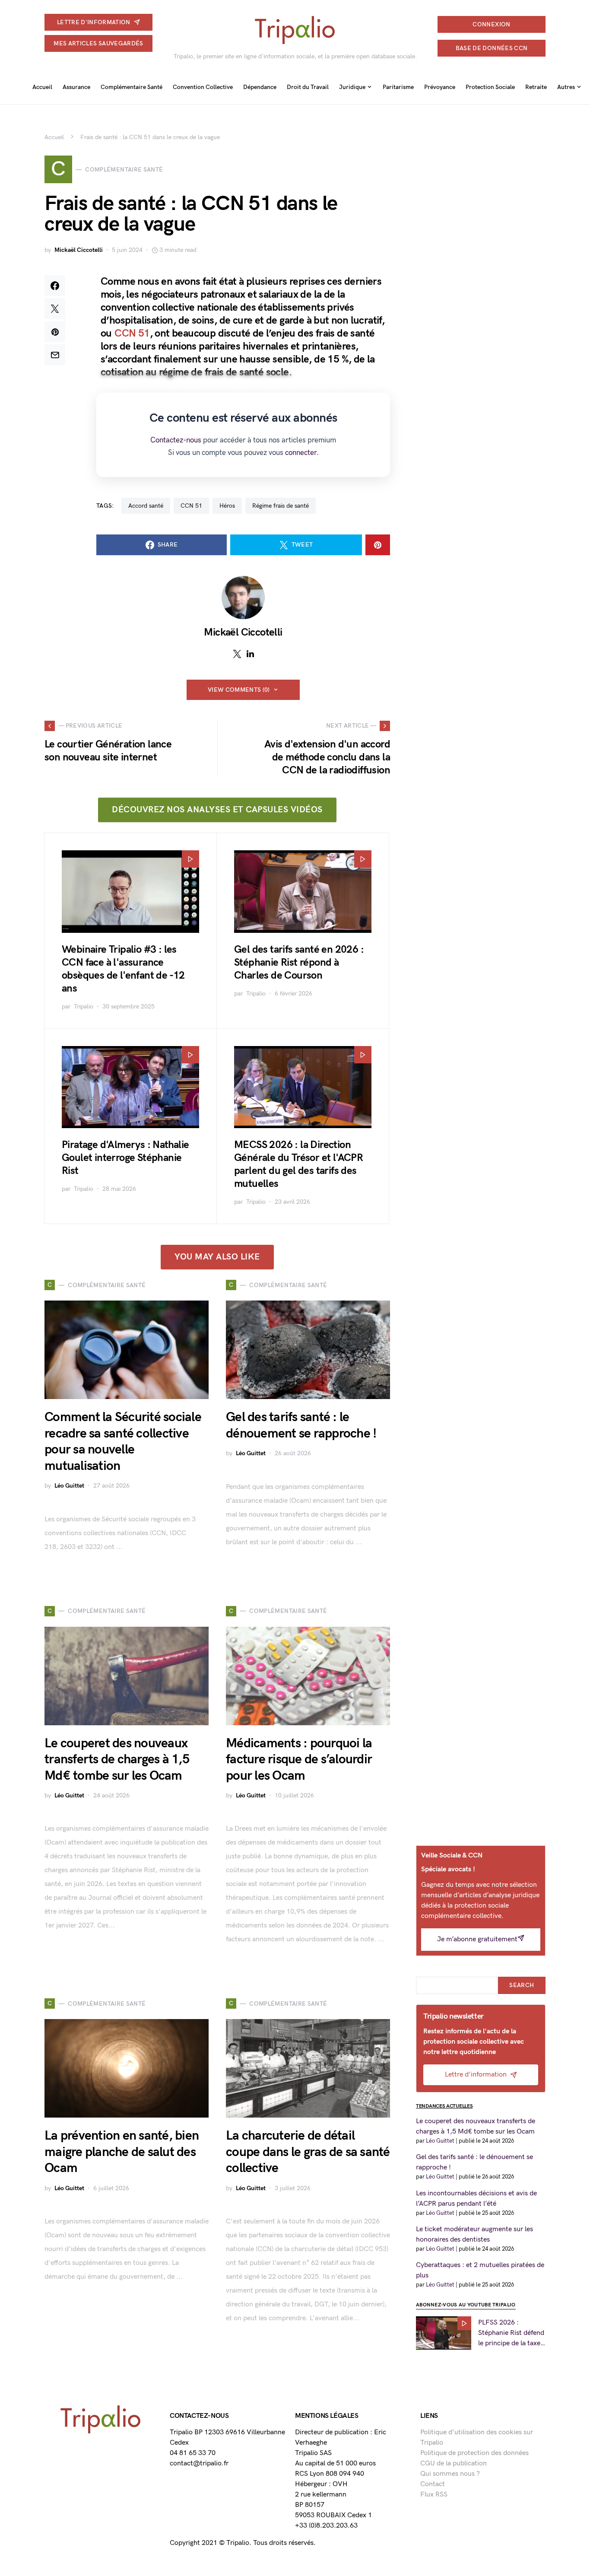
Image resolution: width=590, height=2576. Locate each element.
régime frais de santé (281, 506)
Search (522, 1985)
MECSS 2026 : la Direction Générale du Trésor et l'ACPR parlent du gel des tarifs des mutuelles (298, 1164)
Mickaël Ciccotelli (79, 250)
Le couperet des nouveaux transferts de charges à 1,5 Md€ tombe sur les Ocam (117, 1760)
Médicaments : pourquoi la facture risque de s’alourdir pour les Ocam (299, 1760)
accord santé (146, 506)
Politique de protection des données (474, 2453)
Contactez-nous (176, 440)
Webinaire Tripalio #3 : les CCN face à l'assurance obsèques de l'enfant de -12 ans (123, 969)
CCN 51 (132, 333)
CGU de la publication (454, 2463)
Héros (227, 506)
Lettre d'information (94, 22)
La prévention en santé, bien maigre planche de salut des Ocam (122, 2152)
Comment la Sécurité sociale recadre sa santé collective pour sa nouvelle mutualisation (123, 1442)
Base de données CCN (492, 48)
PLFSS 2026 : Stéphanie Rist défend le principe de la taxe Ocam (511, 2334)
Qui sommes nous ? (450, 2474)
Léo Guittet (69, 1486)
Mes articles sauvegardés (98, 43)
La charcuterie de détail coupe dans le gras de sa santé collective (308, 2152)
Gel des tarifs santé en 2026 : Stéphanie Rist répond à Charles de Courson (299, 962)
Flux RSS (434, 2495)
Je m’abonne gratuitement (477, 1939)
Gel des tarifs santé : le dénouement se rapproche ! (301, 1425)
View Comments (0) (239, 690)
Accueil (54, 137)
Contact (433, 2484)
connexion (491, 24)
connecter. (302, 453)
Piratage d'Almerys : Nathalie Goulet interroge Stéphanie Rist (125, 1158)
